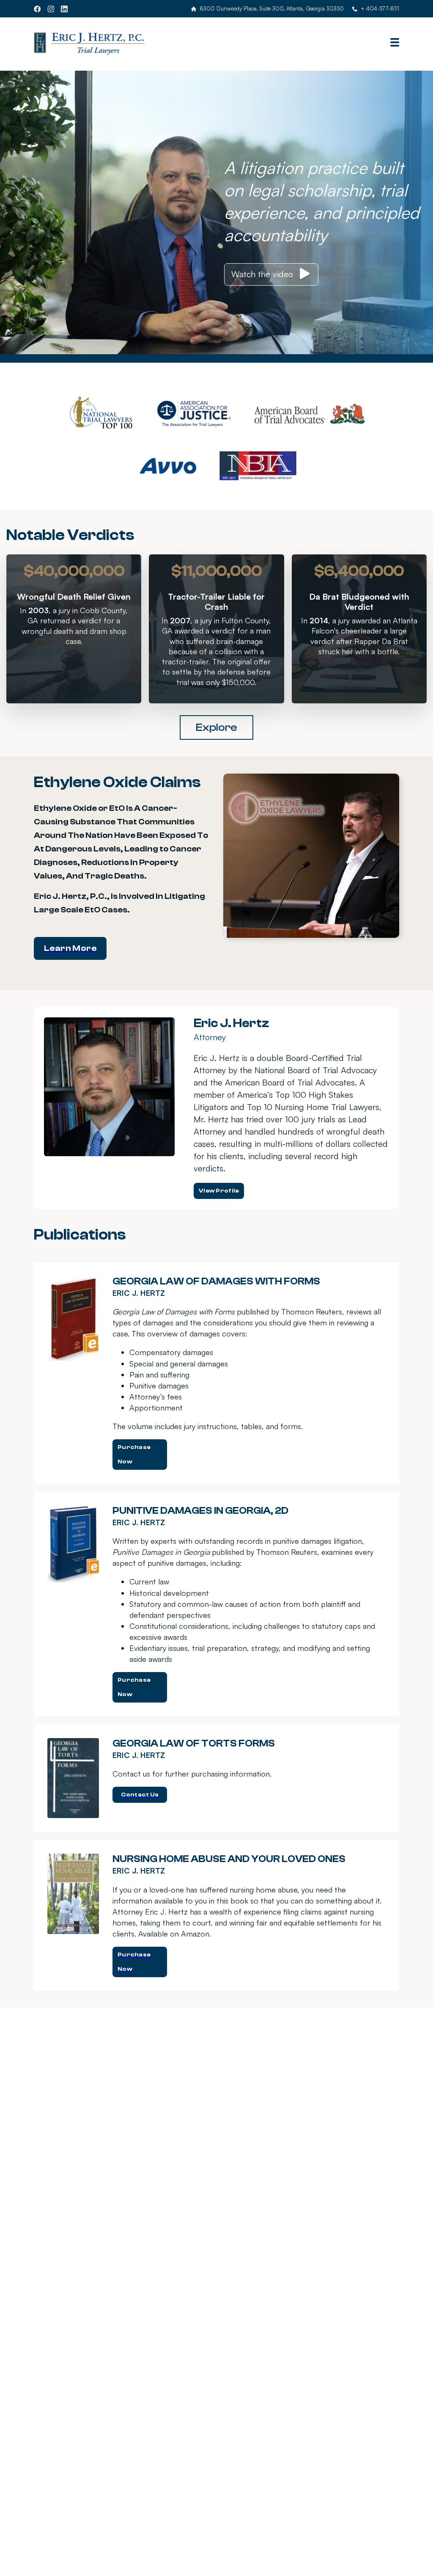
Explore (216, 727)
